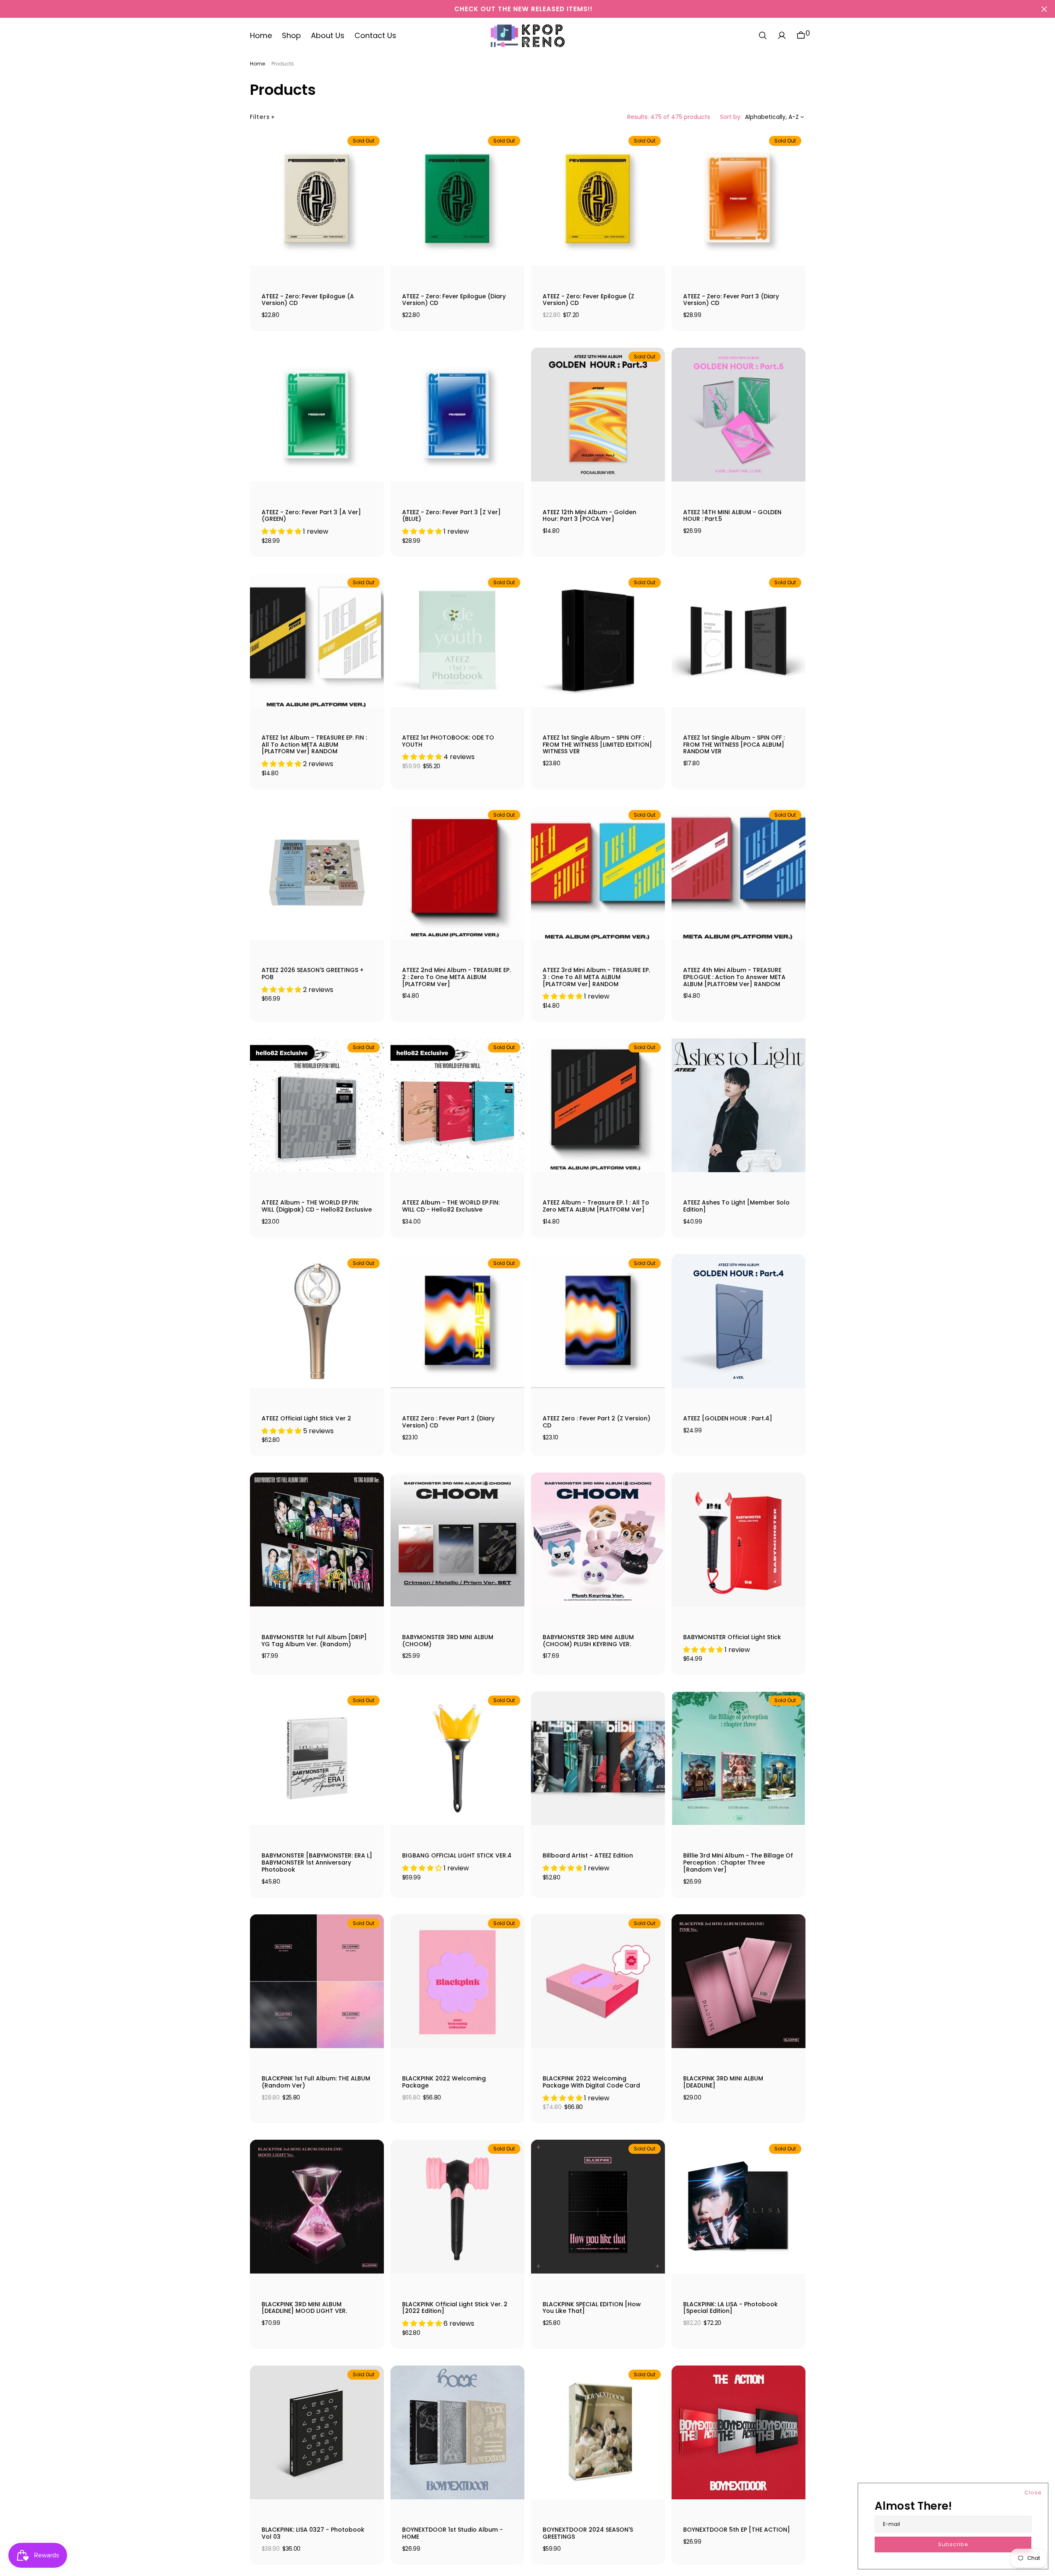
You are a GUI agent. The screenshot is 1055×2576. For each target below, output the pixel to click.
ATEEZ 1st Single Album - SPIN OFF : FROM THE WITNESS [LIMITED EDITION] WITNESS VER (597, 745)
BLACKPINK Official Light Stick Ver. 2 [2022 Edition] (455, 2308)
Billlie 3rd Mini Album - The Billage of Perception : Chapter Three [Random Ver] (738, 1863)
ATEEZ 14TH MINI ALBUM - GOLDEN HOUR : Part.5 (732, 516)
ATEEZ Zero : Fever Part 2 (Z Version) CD (597, 1422)
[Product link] (317, 199)
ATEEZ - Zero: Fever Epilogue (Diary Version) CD (454, 300)
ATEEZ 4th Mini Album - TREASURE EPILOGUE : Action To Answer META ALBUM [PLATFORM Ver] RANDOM (734, 977)
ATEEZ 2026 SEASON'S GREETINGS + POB (313, 974)
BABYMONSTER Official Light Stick (732, 1638)
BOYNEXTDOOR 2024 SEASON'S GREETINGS (588, 2534)
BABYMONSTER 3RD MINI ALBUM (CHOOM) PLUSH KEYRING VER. (588, 1641)
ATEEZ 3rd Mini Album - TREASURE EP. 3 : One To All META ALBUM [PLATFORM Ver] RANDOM (596, 977)
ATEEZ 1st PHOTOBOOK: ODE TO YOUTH (448, 741)
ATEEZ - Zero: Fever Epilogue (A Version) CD (308, 300)
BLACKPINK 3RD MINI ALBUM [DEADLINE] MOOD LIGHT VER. (304, 2308)
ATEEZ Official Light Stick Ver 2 (306, 1419)
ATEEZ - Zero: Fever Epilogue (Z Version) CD (588, 300)
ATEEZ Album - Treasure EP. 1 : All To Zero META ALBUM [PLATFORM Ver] (596, 1206)
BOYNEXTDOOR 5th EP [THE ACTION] (737, 2530)
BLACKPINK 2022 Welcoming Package (444, 2082)
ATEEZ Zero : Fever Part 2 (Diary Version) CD (448, 1422)
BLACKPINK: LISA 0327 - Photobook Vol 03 (313, 2534)
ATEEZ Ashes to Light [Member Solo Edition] (736, 1206)
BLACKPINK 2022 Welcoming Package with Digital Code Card (591, 2082)
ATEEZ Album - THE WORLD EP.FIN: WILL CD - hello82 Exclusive (451, 1206)
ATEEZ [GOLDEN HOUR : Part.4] (728, 1419)
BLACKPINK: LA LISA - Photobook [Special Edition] (730, 2308)
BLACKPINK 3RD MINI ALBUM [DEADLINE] (723, 2082)
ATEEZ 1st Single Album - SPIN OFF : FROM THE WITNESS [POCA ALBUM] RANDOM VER (734, 745)
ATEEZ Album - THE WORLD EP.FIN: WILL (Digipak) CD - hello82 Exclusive (317, 1206)
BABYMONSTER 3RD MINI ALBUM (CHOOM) (448, 1641)
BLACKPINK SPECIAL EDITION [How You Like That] (592, 2308)
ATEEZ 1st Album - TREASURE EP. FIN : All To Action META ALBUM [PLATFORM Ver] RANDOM (314, 745)
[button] (782, 36)
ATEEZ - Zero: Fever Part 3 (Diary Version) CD (731, 300)
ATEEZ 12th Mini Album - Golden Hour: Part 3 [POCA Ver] (589, 516)
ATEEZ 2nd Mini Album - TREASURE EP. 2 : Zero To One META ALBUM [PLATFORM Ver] (456, 977)
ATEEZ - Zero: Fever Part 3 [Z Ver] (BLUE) (451, 516)
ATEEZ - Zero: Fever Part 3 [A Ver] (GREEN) (311, 516)
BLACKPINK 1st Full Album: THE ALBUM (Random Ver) (316, 2082)
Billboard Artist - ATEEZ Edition (588, 1856)
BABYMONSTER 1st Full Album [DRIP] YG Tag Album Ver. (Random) (314, 1641)
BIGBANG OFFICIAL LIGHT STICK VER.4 (457, 1856)
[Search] (763, 36)
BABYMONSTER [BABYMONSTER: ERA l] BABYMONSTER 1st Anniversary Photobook (317, 1863)
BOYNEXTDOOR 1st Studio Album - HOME (452, 2534)
